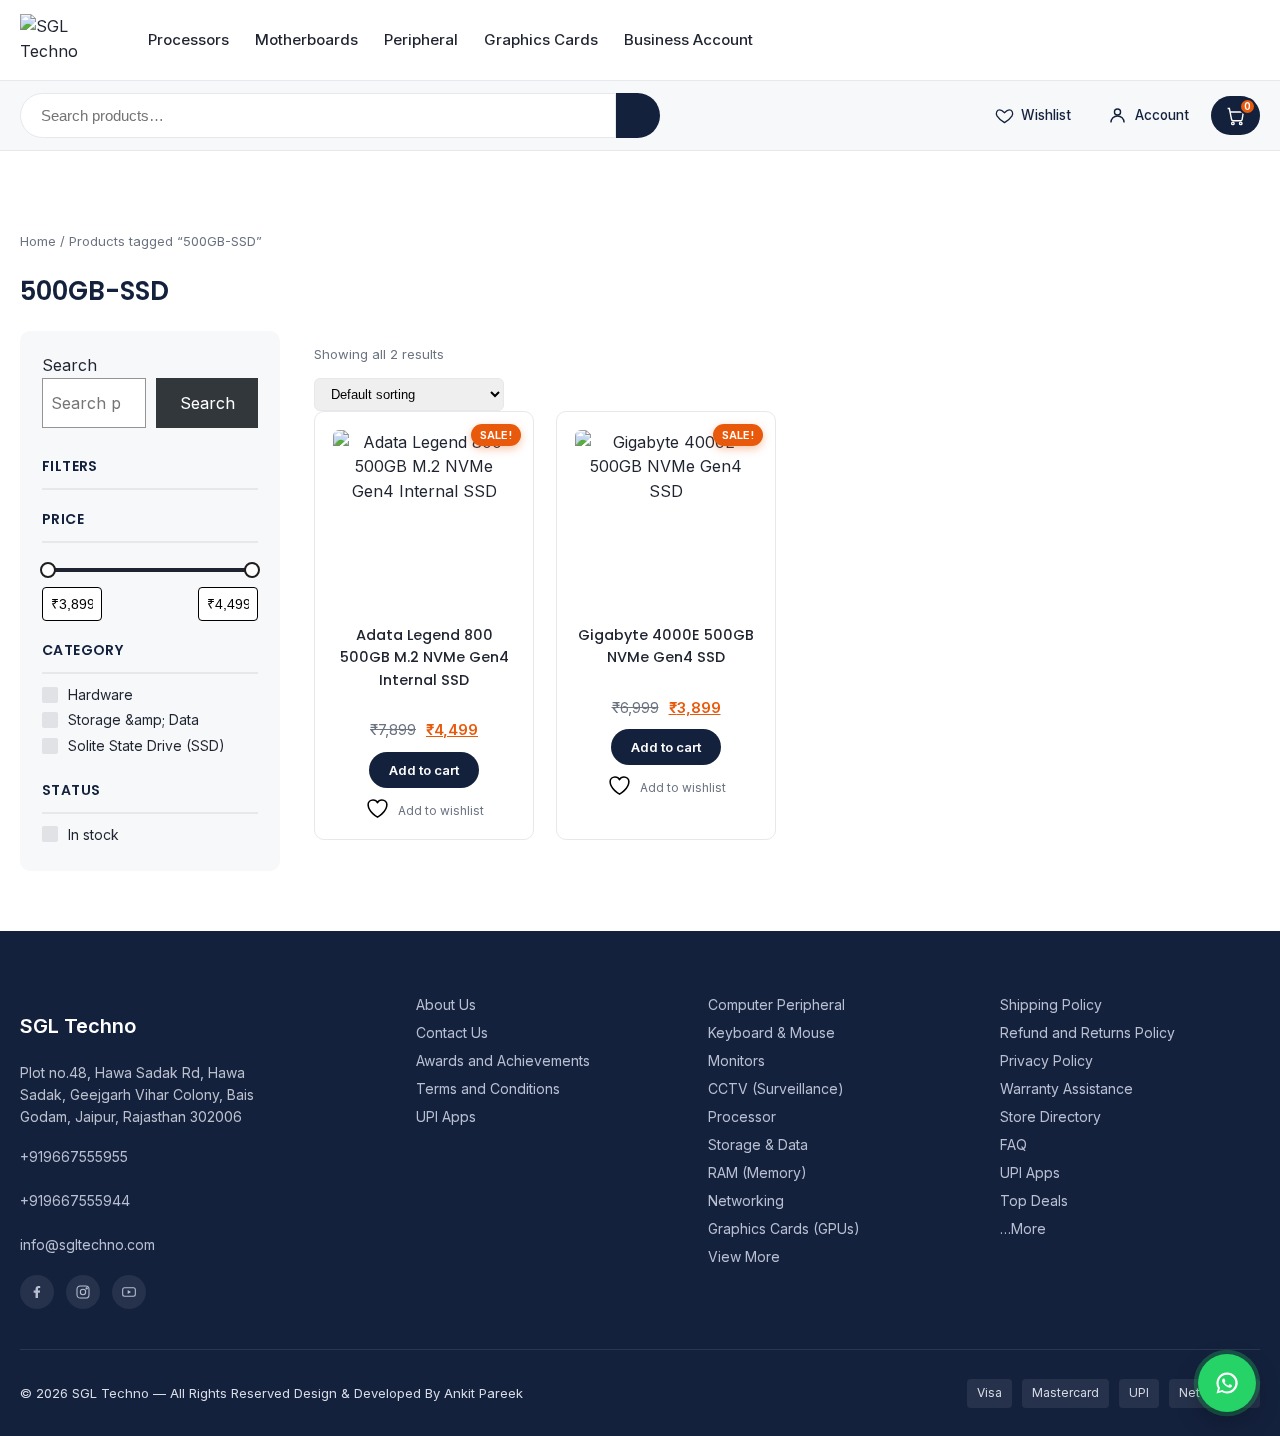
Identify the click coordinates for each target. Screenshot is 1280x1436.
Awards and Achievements (503, 1060)
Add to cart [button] (424, 770)
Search (69, 365)
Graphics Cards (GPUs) (784, 1228)
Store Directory (1050, 1116)
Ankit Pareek (483, 1393)
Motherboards (306, 39)
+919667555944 (75, 1200)
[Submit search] (638, 115)
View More (744, 1256)
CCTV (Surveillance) (776, 1088)
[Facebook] (37, 1292)
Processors (188, 39)
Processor (742, 1116)
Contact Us (452, 1032)
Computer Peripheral (776, 1004)
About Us (446, 1004)
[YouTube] (129, 1292)
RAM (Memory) (757, 1172)
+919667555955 (74, 1156)
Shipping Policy (1051, 1004)
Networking (746, 1200)
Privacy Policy (1046, 1060)
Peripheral (421, 39)
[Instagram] (83, 1292)
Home (38, 241)
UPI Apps (446, 1116)
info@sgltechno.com (87, 1244)
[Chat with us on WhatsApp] (1227, 1383)
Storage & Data (758, 1144)
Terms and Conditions (488, 1088)
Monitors (736, 1060)
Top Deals (1034, 1200)
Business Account (688, 39)
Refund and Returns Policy (1087, 1032)
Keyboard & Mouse (771, 1032)
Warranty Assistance (1066, 1088)
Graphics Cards (541, 39)
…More (1023, 1228)
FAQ (1013, 1144)
